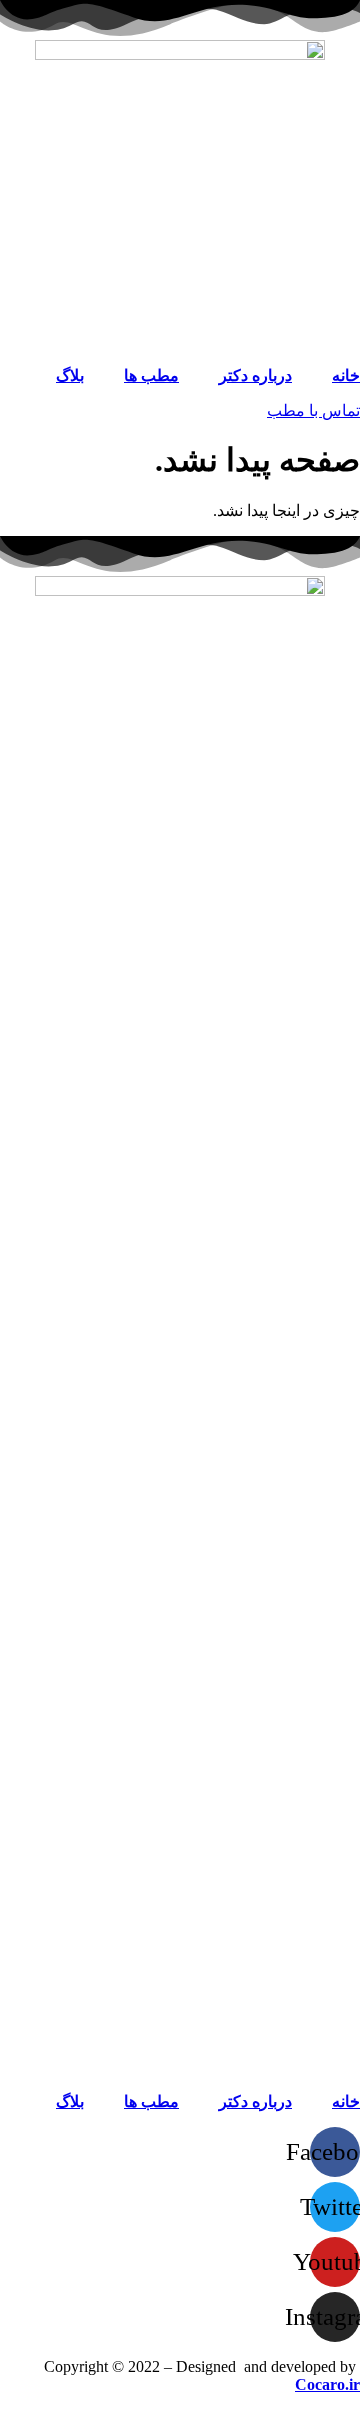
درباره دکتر (255, 375)
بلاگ (70, 375)
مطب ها (151, 375)
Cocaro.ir (327, 2384)
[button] (313, 410)
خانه (346, 375)
